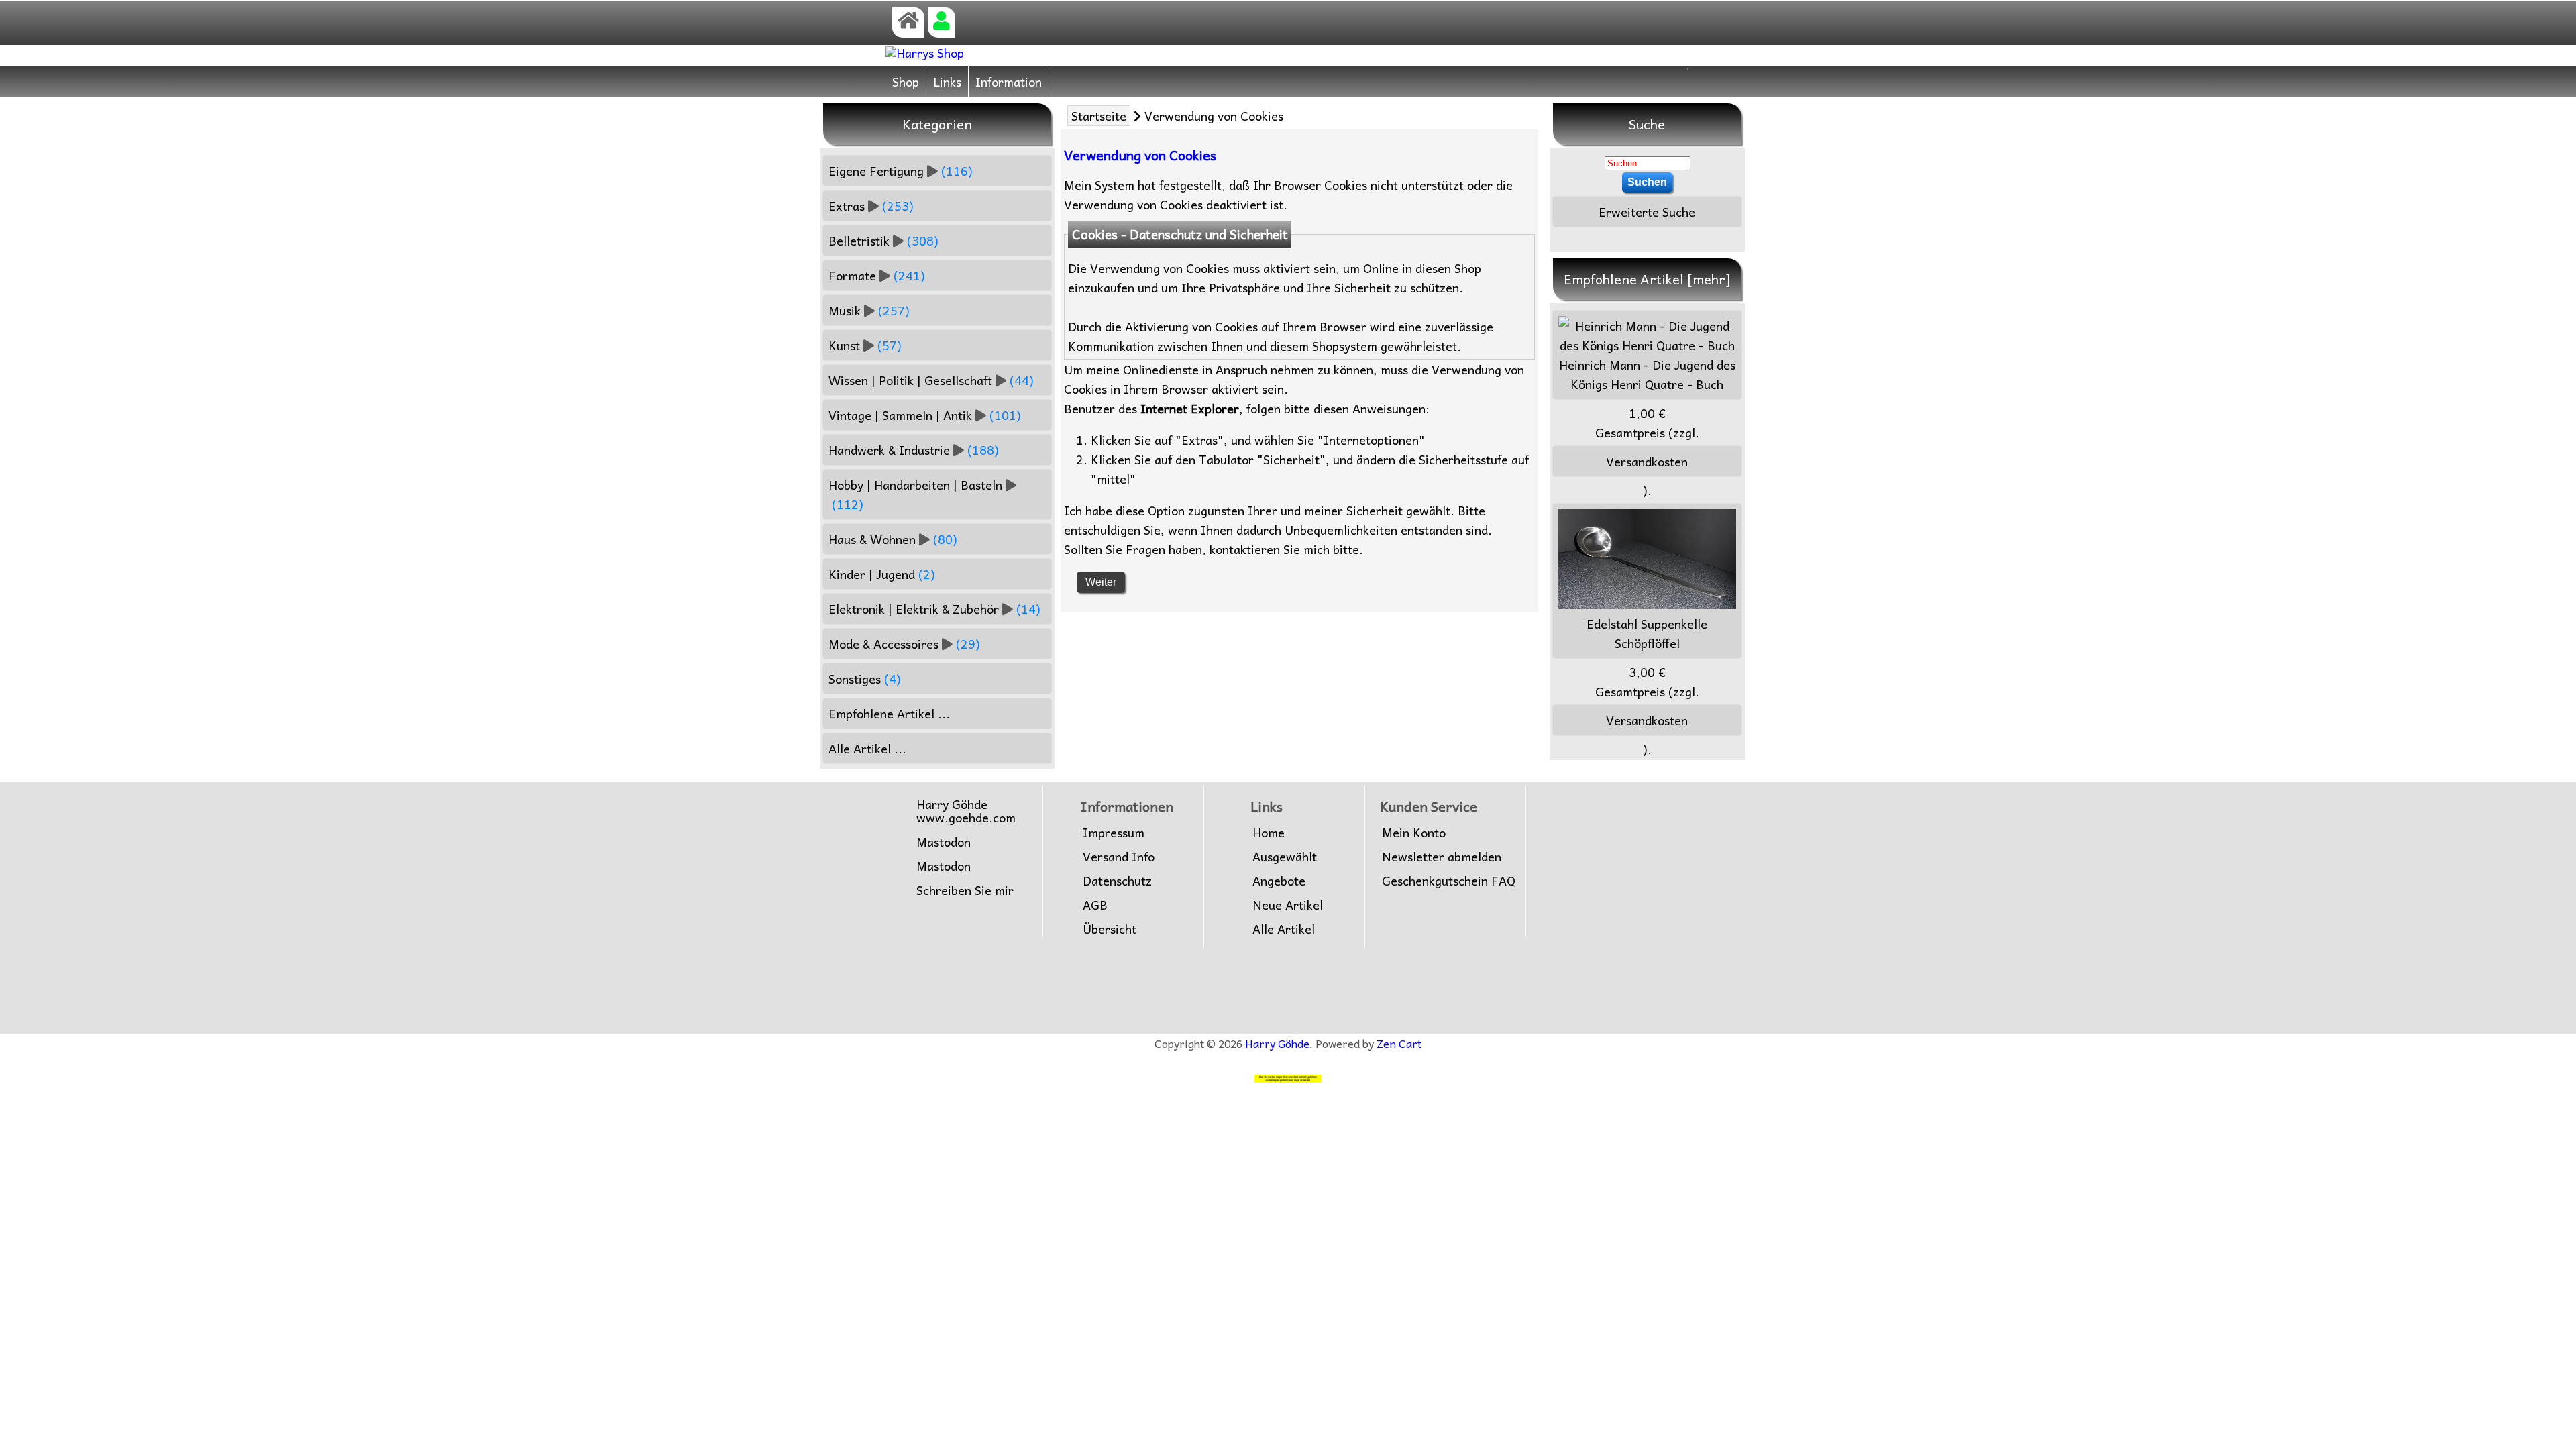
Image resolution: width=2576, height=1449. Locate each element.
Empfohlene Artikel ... (889, 713)
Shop (906, 82)
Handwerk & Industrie (914, 450)
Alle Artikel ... (867, 748)
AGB (1095, 905)
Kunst (865, 345)
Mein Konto (1414, 833)
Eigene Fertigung (901, 171)
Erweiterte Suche (1647, 212)
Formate (877, 275)
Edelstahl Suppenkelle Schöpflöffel (1647, 633)
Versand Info (1119, 857)
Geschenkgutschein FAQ (1449, 881)
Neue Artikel (1288, 905)
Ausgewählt (1285, 857)
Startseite (1099, 116)
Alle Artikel (1284, 929)
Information (1009, 82)
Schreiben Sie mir (965, 890)
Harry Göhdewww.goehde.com (966, 811)
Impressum (1114, 833)
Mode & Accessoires (904, 644)
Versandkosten (1647, 461)
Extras (871, 206)
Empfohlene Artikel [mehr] (1647, 279)
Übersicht (1110, 929)
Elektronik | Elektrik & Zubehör (934, 609)
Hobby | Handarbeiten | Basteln (915, 494)
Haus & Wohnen (893, 539)
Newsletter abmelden (1442, 857)
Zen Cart (1399, 1043)
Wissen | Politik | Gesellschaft (931, 380)
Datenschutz (1117, 881)
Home (1269, 833)
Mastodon (944, 842)
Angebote (1279, 881)
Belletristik (883, 240)
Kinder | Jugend (882, 574)
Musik (869, 310)
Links (947, 82)
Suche (1647, 124)
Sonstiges (865, 679)
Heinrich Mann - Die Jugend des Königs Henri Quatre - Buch (1647, 374)
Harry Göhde (1277, 1043)
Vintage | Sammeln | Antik (925, 415)
